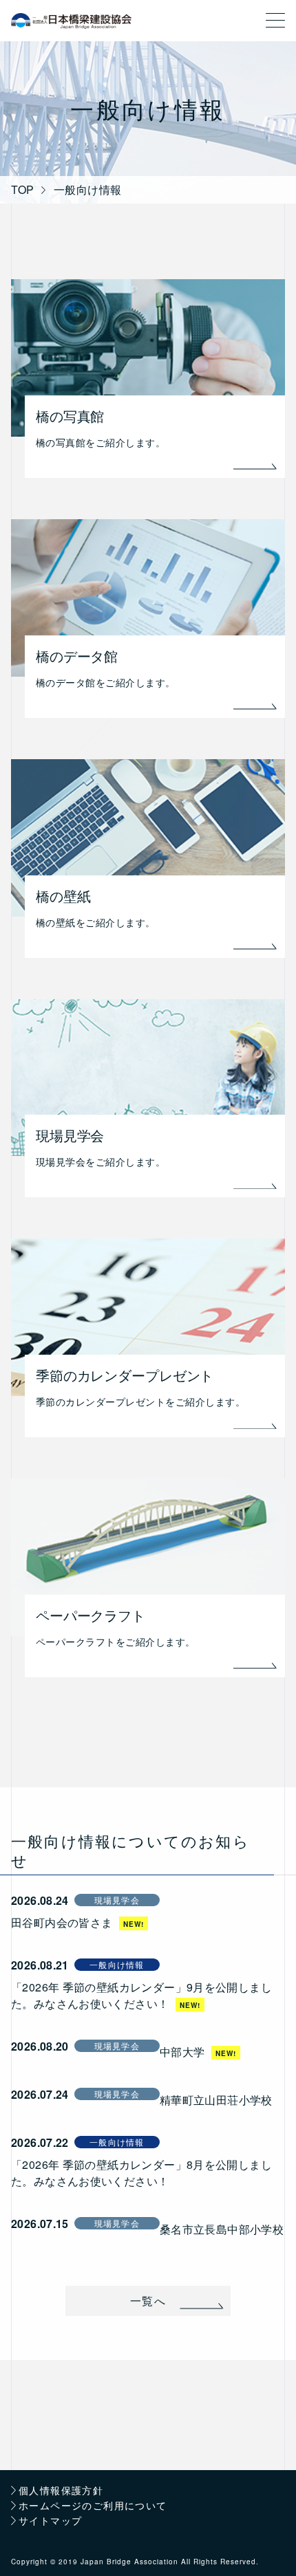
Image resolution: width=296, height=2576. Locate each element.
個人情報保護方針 (61, 2491)
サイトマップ (50, 2521)
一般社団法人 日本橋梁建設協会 (71, 21)
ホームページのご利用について (93, 2506)
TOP (23, 190)
